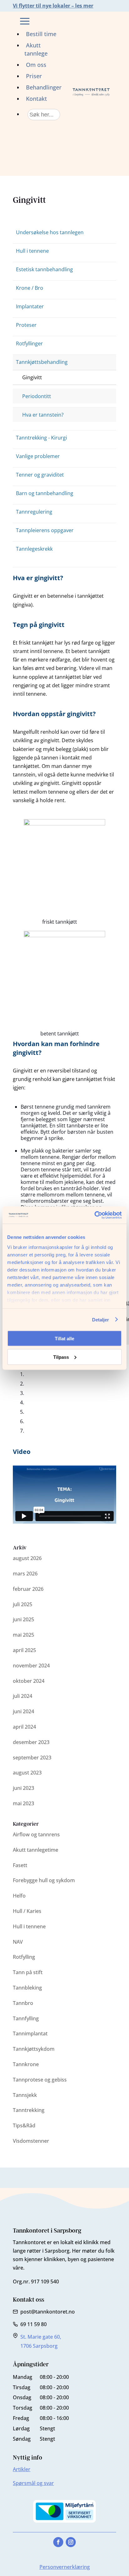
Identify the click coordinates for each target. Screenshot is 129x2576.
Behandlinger (44, 87)
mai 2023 (23, 1803)
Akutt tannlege (36, 49)
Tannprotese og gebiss (40, 2080)
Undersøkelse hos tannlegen (50, 232)
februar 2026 (28, 1589)
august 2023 (27, 1773)
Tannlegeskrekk (34, 549)
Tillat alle (64, 1339)
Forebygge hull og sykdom (44, 1880)
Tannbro (23, 2003)
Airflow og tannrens (36, 1834)
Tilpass (61, 1357)
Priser (34, 76)
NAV (18, 1942)
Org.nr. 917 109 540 (36, 2282)
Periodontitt (37, 396)
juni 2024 (23, 1711)
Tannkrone (26, 2064)
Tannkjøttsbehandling (42, 362)
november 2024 (31, 1666)
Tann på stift (28, 1972)
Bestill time (41, 34)
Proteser (26, 325)
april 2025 (24, 1650)
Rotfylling (24, 1957)
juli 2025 (23, 1604)
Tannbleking (27, 1988)
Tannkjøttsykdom (34, 2049)
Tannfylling (26, 2018)
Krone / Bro (30, 288)
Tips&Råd (24, 2125)
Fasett (20, 1865)
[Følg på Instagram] (71, 2542)
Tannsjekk (25, 2095)
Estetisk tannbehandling (44, 269)
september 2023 (32, 1758)
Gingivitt (32, 377)
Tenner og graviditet (40, 475)
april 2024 (24, 1727)
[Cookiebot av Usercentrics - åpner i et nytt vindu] (94, 1215)
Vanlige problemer (38, 456)
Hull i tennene (32, 251)
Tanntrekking (29, 2110)
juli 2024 (23, 1696)
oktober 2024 (29, 1681)
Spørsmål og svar (33, 2483)
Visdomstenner (31, 2141)
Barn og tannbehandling (45, 493)
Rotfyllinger (29, 343)
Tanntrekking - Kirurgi (41, 438)
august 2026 (27, 1558)
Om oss (36, 65)
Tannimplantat (30, 2033)
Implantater (30, 306)
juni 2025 (23, 1619)
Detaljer (101, 1319)
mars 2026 (25, 1574)
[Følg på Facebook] (58, 2542)
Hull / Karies (27, 1911)
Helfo (19, 1896)
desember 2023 (31, 1742)
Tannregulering (34, 512)
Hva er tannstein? (43, 415)
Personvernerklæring (65, 2567)
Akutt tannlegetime (36, 1850)
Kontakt (36, 99)
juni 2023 (23, 1788)
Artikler (22, 2469)
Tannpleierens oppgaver (45, 530)
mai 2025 (23, 1635)
